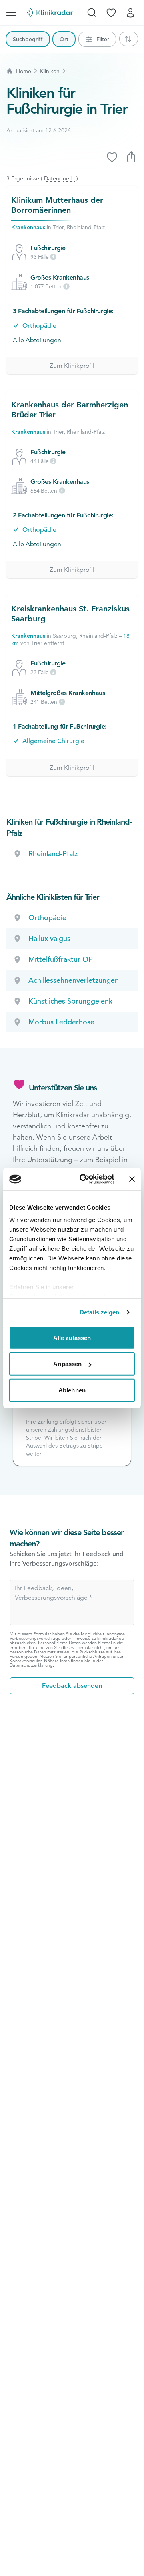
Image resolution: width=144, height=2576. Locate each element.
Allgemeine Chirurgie (53, 741)
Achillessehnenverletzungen (74, 980)
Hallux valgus (49, 938)
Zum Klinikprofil (72, 366)
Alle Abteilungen (37, 340)
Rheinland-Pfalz (53, 854)
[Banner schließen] (132, 1179)
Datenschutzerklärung (31, 1665)
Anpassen (67, 1364)
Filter (103, 39)
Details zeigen (99, 1312)
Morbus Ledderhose (61, 1022)
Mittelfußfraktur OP (61, 959)
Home (24, 71)
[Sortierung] (129, 39)
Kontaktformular (26, 1661)
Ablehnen (72, 1390)
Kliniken (50, 71)
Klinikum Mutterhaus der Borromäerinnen (57, 205)
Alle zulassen (72, 1337)
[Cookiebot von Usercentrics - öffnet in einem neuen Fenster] (84, 1179)
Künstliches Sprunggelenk (70, 1001)
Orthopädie (39, 326)
